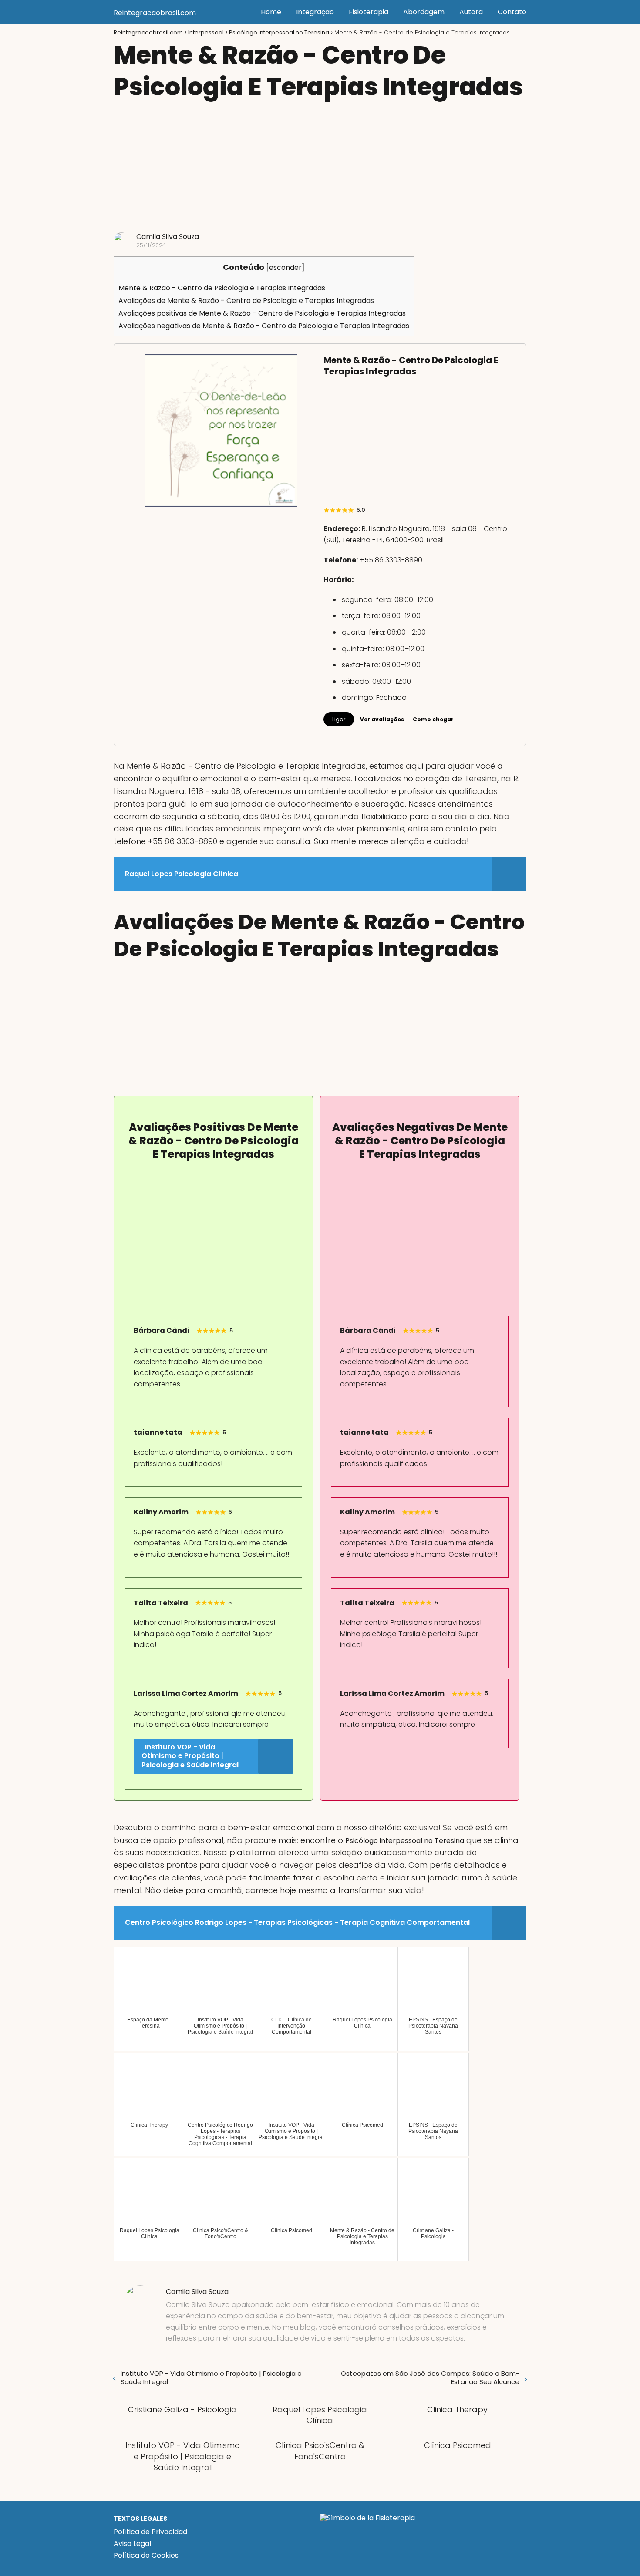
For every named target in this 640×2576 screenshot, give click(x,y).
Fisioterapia (369, 12)
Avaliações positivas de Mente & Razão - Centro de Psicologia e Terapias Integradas (262, 313)
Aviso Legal (132, 2544)
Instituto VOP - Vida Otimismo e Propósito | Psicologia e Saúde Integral (211, 2378)
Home (271, 12)
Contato (512, 12)
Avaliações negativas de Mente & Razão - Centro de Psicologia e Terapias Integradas (264, 326)
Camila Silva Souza (168, 237)
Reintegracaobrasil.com (155, 13)
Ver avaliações (382, 719)
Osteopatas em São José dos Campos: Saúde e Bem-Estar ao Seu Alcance (430, 2378)
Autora (471, 12)
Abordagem (424, 12)
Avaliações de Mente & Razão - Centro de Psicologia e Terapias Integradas (246, 301)
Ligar (339, 719)
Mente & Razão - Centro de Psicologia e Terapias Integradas (222, 288)
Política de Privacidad (150, 2532)
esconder (285, 267)
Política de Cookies (146, 2555)
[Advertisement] (320, 167)
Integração (315, 12)
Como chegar (433, 719)
